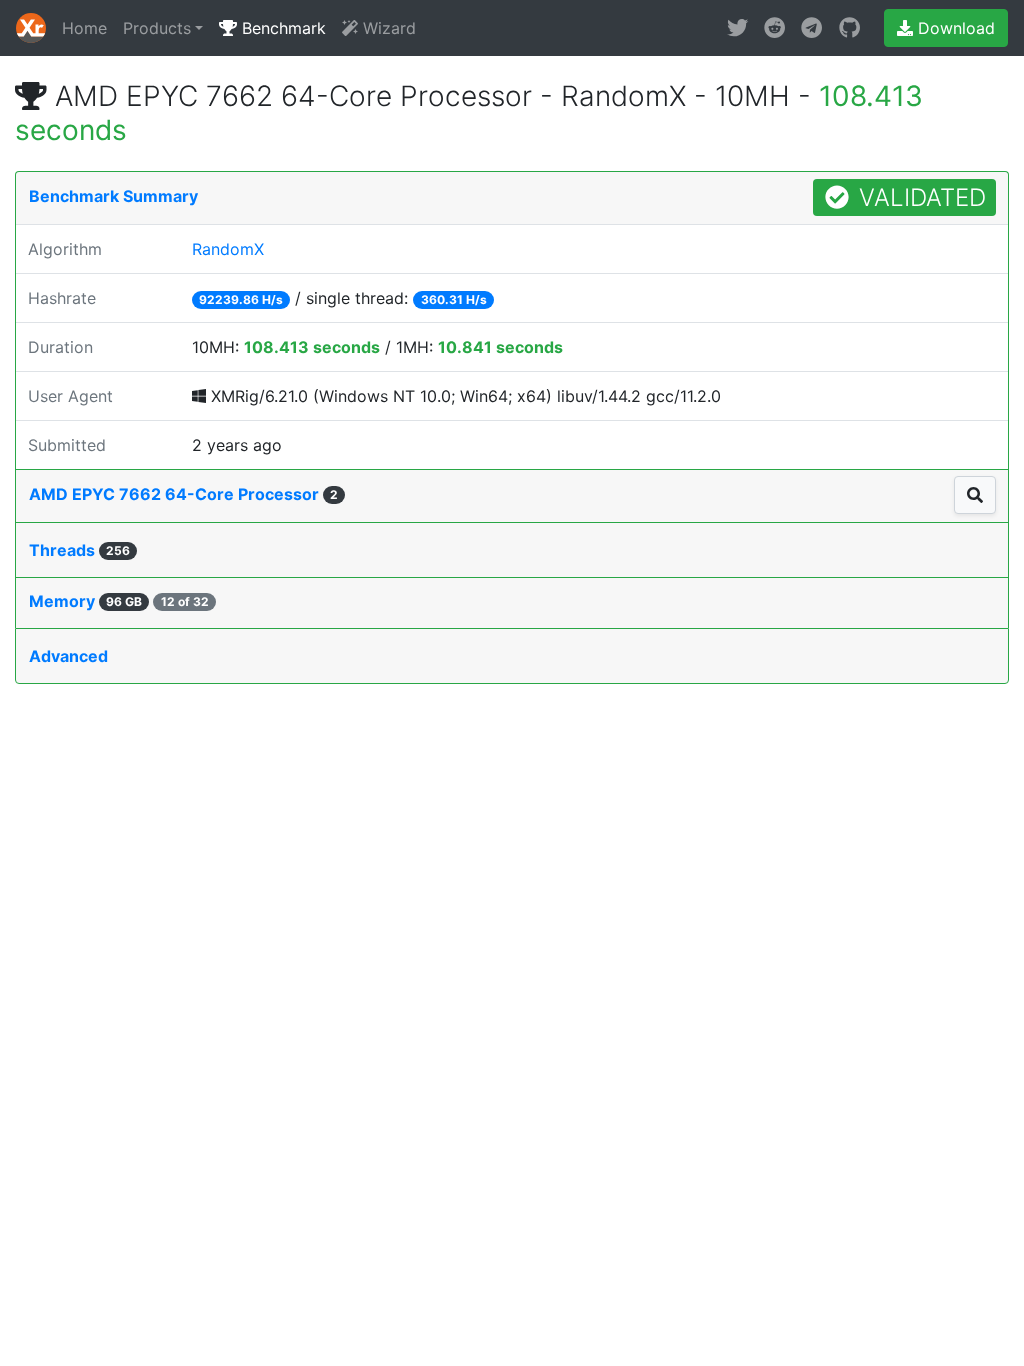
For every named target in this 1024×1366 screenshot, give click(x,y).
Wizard (387, 28)
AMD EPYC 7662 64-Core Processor (183, 494)
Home (84, 28)
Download (954, 28)
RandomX (228, 249)
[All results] (975, 495)
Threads (79, 550)
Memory (119, 601)
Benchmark (281, 28)
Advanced (68, 656)
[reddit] (774, 28)
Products (157, 28)
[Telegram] (811, 28)
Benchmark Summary (113, 196)
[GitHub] (849, 28)
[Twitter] (737, 28)
